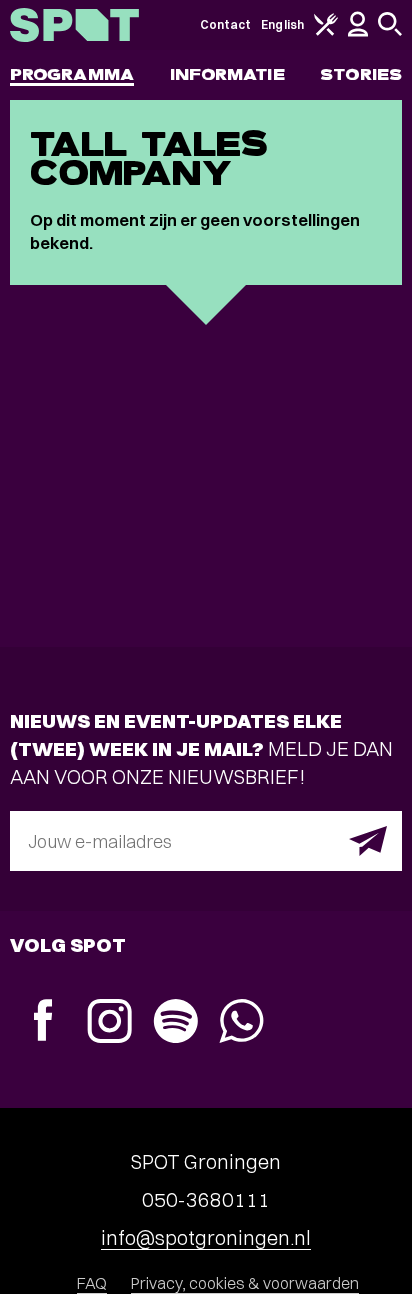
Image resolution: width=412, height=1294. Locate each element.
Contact (226, 24)
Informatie (227, 74)
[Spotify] (175, 1023)
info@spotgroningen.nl (206, 1237)
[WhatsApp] (241, 1023)
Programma (72, 74)
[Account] (358, 32)
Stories (361, 74)
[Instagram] (109, 1023)
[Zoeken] (390, 31)
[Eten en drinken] (326, 31)
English (282, 24)
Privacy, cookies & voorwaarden (245, 1283)
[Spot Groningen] (74, 25)
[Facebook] (43, 1022)
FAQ (92, 1283)
